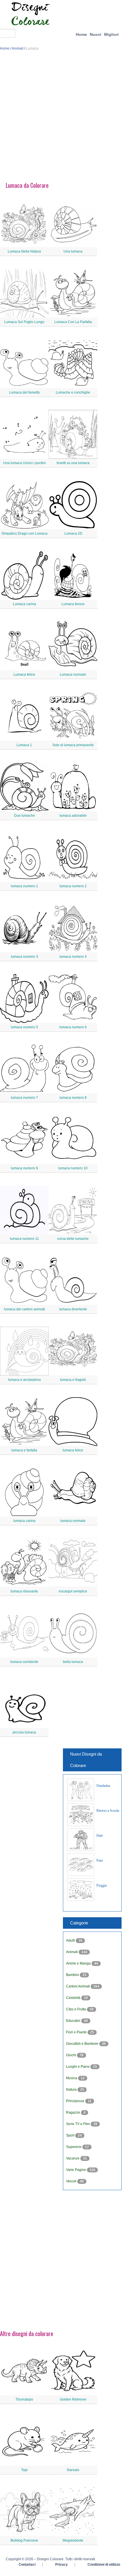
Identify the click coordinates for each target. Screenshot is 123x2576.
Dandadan (103, 1786)
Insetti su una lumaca (73, 463)
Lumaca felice (24, 675)
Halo (100, 1836)
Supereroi (74, 2147)
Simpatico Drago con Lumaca (24, 533)
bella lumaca (73, 1662)
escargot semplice (73, 1591)
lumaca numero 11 (24, 1239)
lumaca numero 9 (24, 1168)
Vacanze (73, 2158)
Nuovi (96, 34)
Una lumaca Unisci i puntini (24, 463)
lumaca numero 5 (24, 1027)
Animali (18, 48)
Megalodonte (73, 2540)
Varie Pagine (77, 2170)
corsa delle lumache (73, 1239)
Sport (71, 2135)
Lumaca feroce (73, 604)
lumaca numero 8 (73, 1098)
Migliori (111, 34)
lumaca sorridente (24, 1662)
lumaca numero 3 (24, 957)
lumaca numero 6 (73, 1027)
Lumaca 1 (24, 745)
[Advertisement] (61, 118)
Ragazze (74, 2112)
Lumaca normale (73, 675)
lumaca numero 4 (73, 957)
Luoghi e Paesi (78, 2067)
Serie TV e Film (78, 2124)
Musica (72, 2078)
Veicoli (72, 2181)
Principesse (76, 2101)
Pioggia (102, 1885)
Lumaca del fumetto (24, 392)
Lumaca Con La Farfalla (73, 322)
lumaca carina (24, 1521)
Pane (100, 1860)
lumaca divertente (73, 1309)
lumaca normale (73, 1521)
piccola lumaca (24, 1732)
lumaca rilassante (24, 1591)
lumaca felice (73, 1450)
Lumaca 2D (73, 533)
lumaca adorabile (73, 816)
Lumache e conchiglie (73, 392)
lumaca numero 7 (24, 1098)
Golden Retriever (73, 2399)
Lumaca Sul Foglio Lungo (24, 322)
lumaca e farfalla (24, 1450)
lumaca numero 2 (73, 886)
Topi (24, 2470)
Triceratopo (24, 2399)
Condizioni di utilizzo (104, 2565)
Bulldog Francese (24, 2540)
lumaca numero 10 (73, 1168)
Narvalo (73, 2470)
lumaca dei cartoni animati (24, 1309)
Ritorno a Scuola (108, 1811)
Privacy (61, 2565)
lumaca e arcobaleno (24, 1380)
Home (81, 34)
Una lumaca (73, 251)
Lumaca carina (24, 604)
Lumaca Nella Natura (24, 251)
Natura (72, 2090)
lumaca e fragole (73, 1380)
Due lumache (24, 816)
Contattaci (27, 2565)
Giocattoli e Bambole (83, 2044)
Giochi (72, 2055)
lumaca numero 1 (24, 886)
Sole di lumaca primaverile (73, 745)
